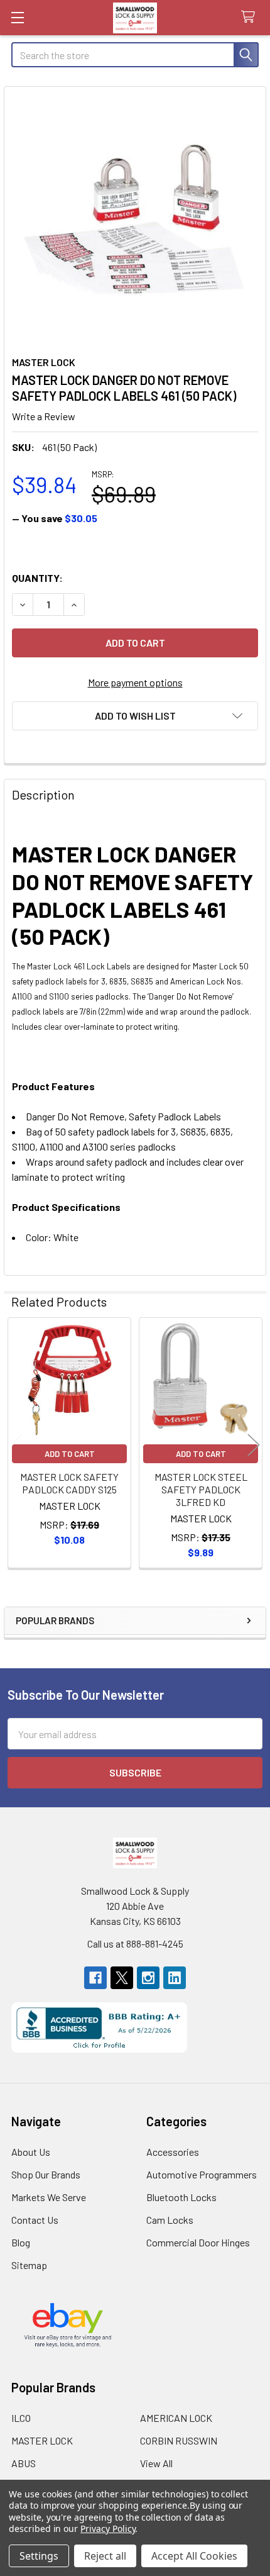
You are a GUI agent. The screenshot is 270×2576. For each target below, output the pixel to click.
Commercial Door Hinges (198, 2242)
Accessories (173, 2152)
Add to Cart (70, 1454)
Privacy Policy (108, 2529)
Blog (21, 2242)
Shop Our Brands (46, 2174)
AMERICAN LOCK (176, 2418)
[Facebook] (95, 1978)
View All (156, 2463)
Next (254, 1445)
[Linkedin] (175, 1978)
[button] (135, 716)
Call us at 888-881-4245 (135, 1943)
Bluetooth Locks (181, 2197)
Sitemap (29, 2265)
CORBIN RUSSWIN (179, 2440)
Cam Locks (170, 2220)
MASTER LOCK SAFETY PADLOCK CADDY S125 (69, 1483)
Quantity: (37, 578)
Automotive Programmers (202, 2174)
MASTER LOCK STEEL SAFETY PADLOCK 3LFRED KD (201, 1489)
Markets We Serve (49, 2197)
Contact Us (35, 2220)
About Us (31, 2152)
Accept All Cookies (194, 2556)
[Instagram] (148, 1978)
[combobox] (135, 55)
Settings (39, 2556)
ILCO (21, 2418)
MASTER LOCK (42, 2440)
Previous (16, 1445)
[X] (122, 1978)
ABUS (24, 2463)
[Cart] (251, 17)
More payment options (135, 682)
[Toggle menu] (17, 17)
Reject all (105, 2556)
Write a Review (44, 416)
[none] (135, 218)
